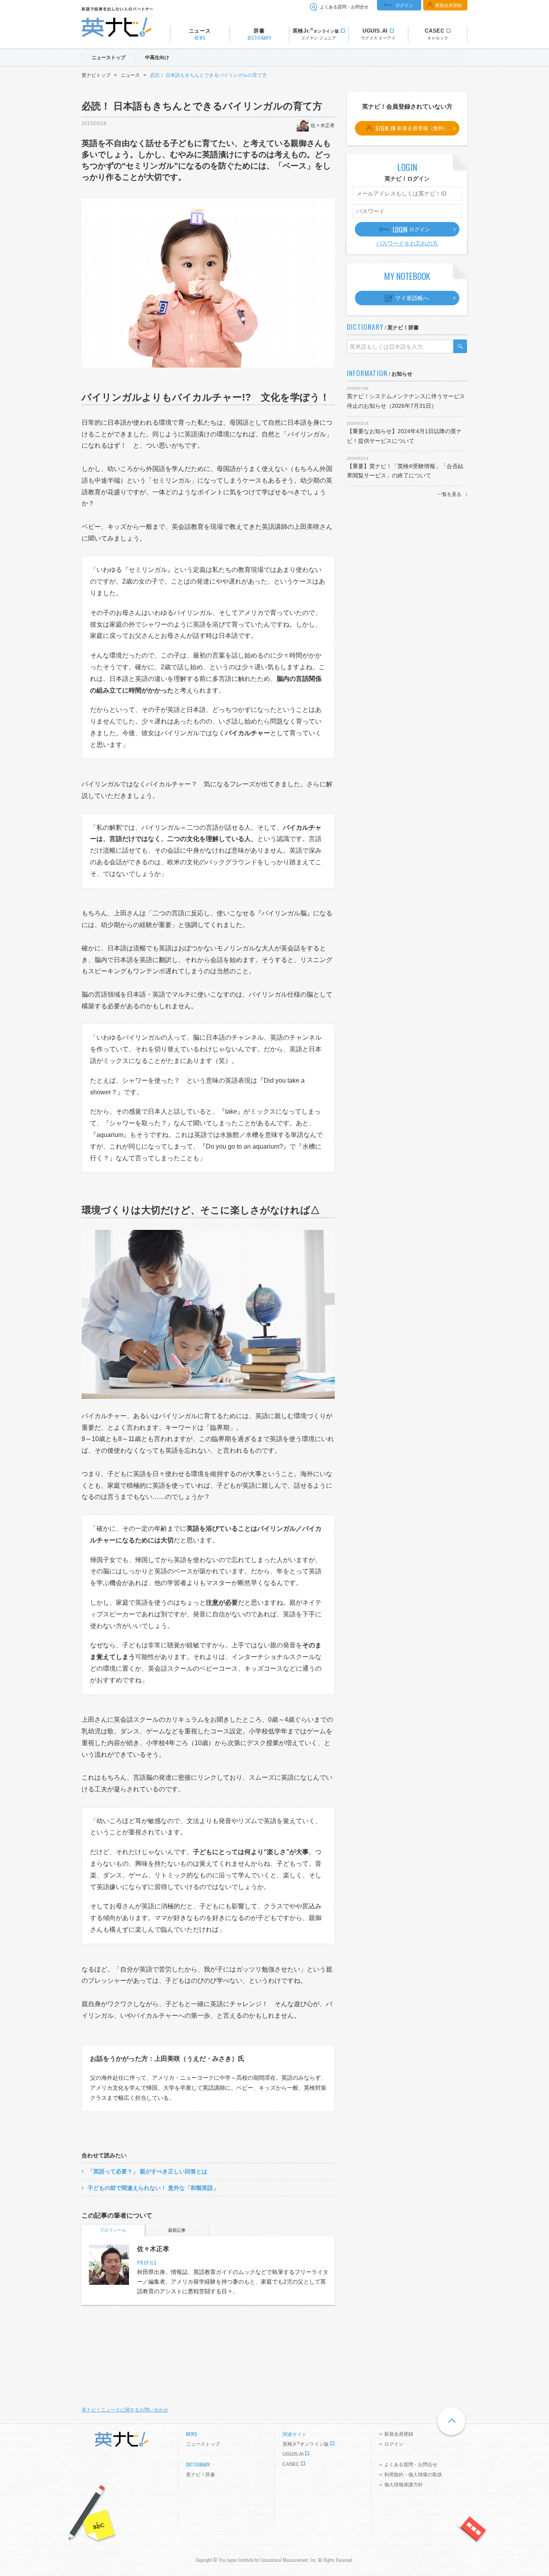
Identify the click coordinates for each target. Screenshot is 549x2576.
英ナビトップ (96, 75)
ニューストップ (203, 2444)
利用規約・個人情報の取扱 (413, 2475)
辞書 (259, 34)
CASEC (291, 2464)
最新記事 (177, 2230)
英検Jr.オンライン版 (306, 2444)
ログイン (404, 5)
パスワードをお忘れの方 (407, 243)
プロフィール (113, 2230)
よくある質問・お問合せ (344, 7)
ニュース (200, 34)
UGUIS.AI (293, 2454)
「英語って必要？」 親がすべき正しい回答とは (147, 2171)
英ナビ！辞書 (201, 2475)
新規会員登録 (449, 5)
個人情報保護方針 (404, 2485)
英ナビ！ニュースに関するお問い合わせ (125, 2410)
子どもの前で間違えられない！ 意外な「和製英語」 (153, 2188)
